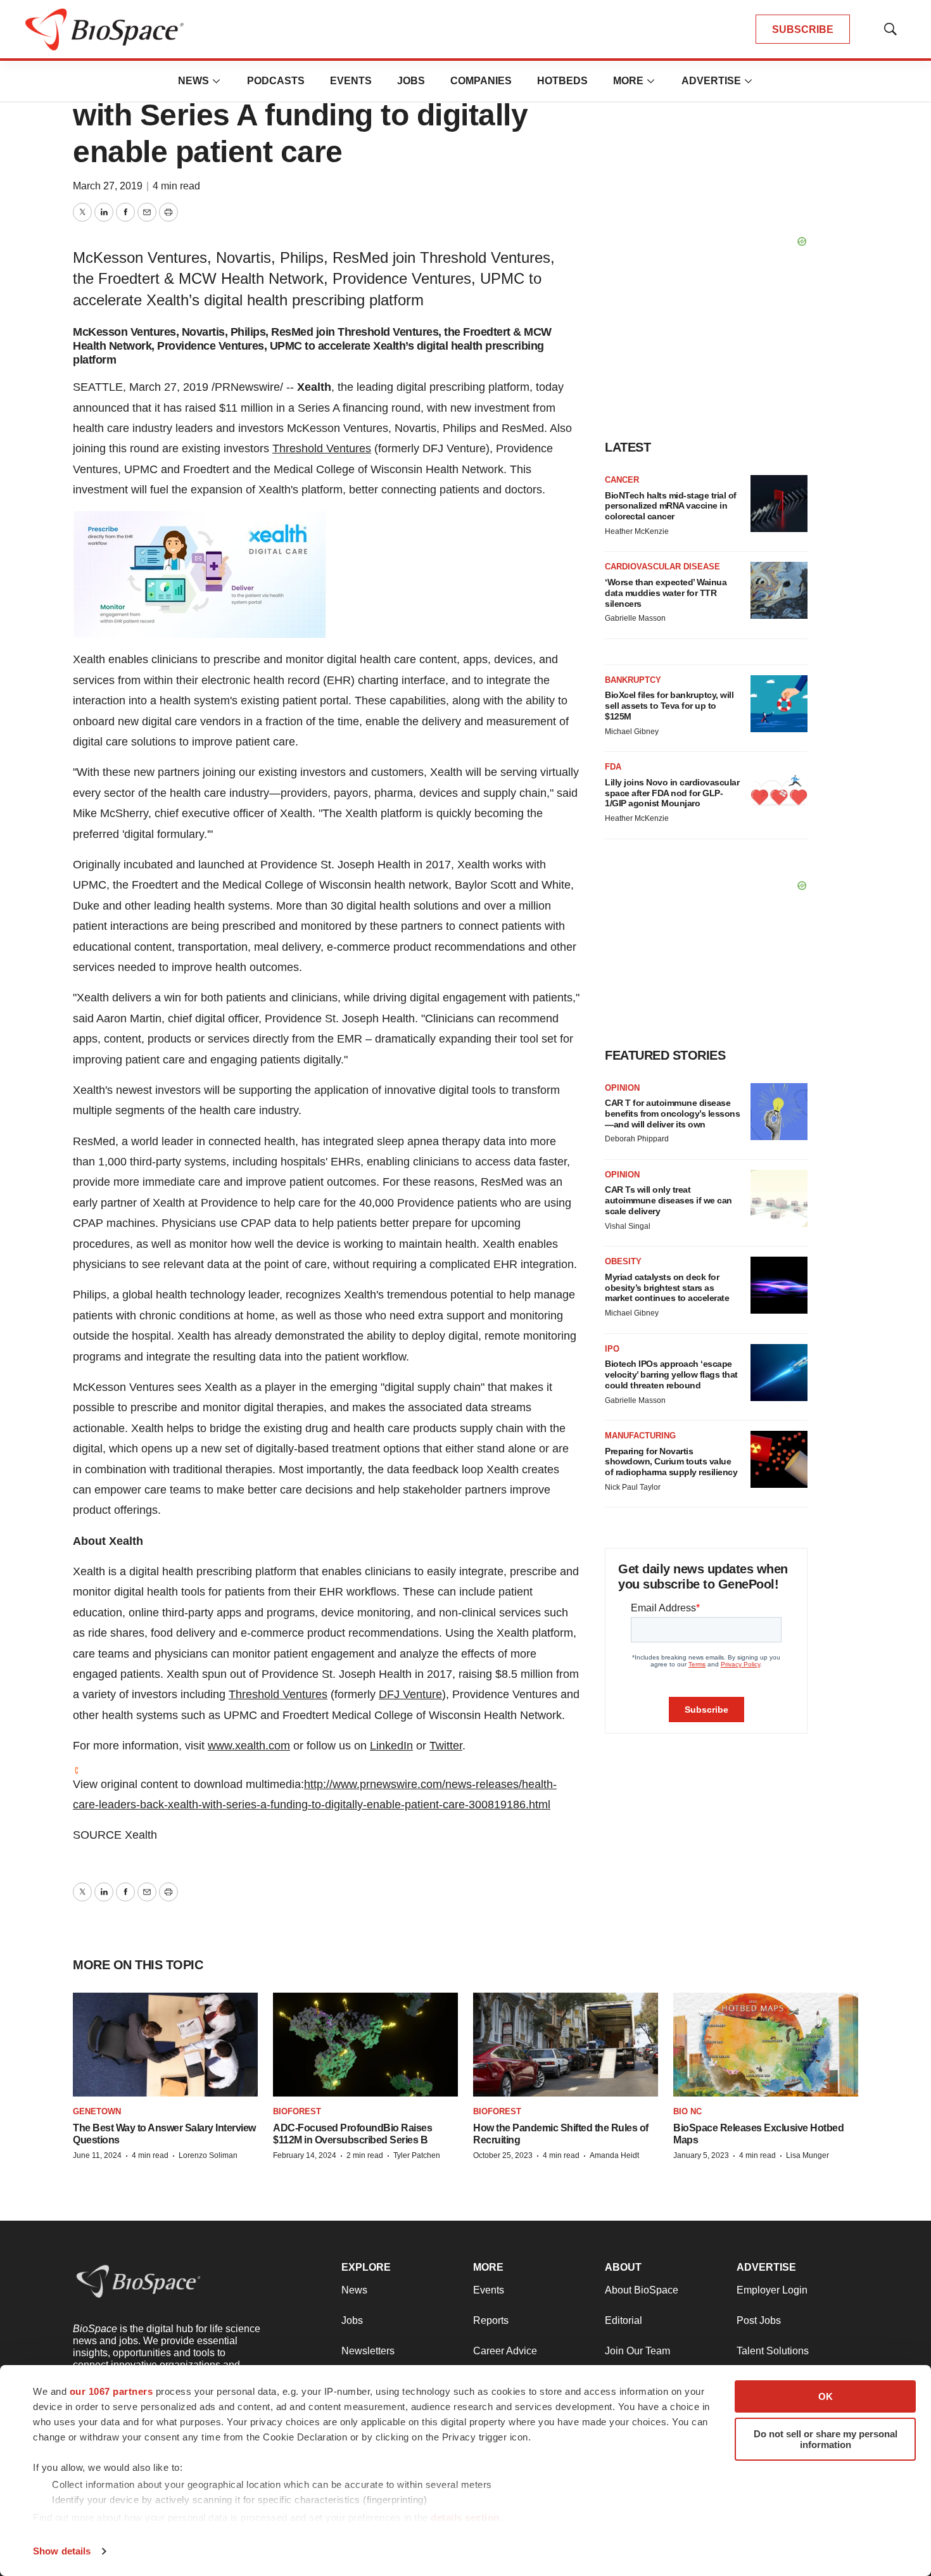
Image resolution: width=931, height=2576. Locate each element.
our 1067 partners (111, 2391)
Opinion (622, 1088)
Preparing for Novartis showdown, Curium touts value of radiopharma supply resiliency (671, 1462)
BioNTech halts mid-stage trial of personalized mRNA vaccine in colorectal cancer (671, 506)
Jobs (411, 81)
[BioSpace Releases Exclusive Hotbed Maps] (766, 2045)
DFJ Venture (410, 1694)
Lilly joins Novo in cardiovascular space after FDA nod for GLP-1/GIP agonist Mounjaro (672, 793)
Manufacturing (640, 1436)
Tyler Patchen (417, 2155)
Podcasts (276, 81)
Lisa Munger (807, 2155)
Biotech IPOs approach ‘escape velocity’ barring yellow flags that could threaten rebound (671, 1374)
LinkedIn (391, 1746)
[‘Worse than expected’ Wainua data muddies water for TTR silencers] (779, 590)
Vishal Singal (628, 1226)
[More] (217, 81)
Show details (62, 2551)
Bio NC (687, 2111)
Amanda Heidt (614, 2155)
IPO (612, 1349)
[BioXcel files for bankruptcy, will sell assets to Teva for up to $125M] (779, 704)
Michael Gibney (632, 732)
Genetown (97, 2111)
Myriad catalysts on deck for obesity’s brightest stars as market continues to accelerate (667, 1288)
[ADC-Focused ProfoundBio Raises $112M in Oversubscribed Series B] (365, 2045)
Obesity (623, 1261)
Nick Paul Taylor (633, 1487)
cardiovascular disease (662, 567)
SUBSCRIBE (803, 29)
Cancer (622, 480)
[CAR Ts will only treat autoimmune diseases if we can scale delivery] (779, 1198)
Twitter (446, 1746)
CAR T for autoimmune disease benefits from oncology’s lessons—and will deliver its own (672, 1114)
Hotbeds (562, 81)
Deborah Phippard (637, 1139)
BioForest (297, 2111)
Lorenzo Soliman (208, 2155)
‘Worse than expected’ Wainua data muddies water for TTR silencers (666, 593)
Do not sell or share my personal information (826, 2439)
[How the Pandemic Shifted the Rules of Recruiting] (566, 2045)
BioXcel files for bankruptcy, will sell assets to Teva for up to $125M (669, 706)
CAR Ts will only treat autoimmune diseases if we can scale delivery (668, 1200)
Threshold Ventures (322, 448)
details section (465, 2517)
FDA (613, 767)
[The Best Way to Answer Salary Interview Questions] (165, 2045)
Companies (481, 81)
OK (826, 2396)
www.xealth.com (249, 1746)
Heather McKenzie (637, 531)
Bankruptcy (633, 680)
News (193, 81)
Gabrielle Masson (635, 618)
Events (351, 81)
